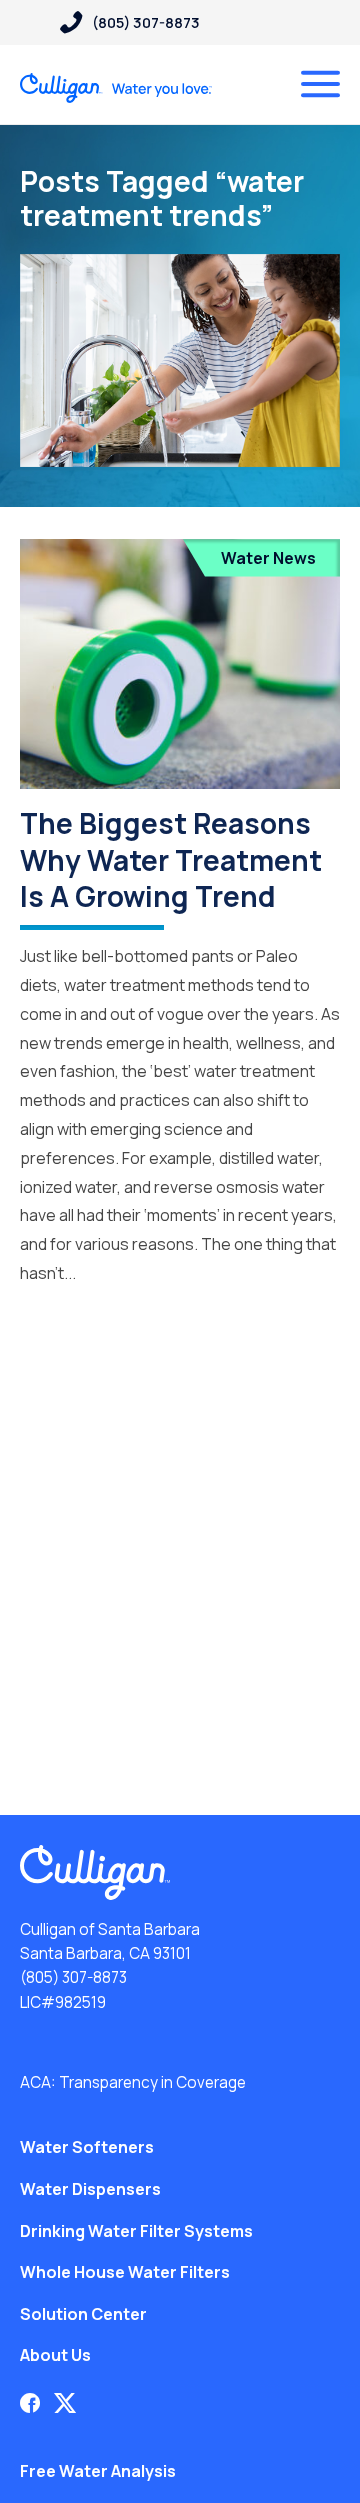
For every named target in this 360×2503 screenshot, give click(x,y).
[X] (65, 2403)
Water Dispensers (90, 2189)
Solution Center (83, 2314)
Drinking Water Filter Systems (136, 2231)
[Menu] (320, 84)
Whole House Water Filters (125, 2272)
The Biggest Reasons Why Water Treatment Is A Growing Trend (171, 859)
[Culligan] (116, 88)
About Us (55, 2355)
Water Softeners (87, 2147)
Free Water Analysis (98, 2471)
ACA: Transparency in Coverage (133, 2082)
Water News (268, 558)
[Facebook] (30, 2403)
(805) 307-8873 (73, 1977)
